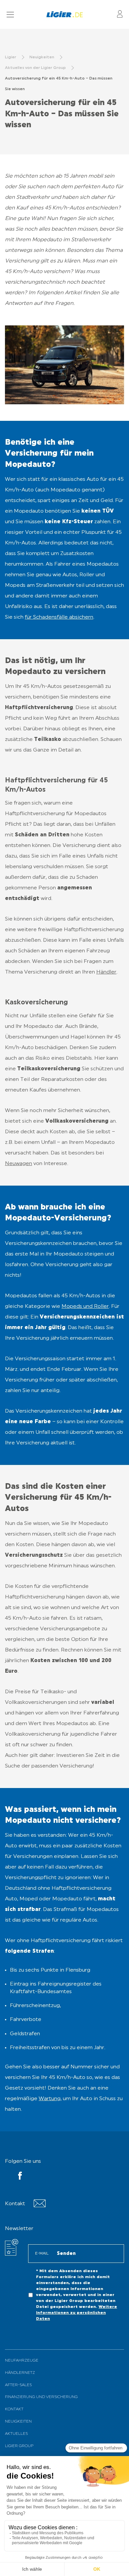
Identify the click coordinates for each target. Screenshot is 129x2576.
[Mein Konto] (120, 14)
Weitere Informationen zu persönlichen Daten (77, 2313)
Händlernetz (20, 2373)
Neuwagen (19, 1164)
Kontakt (14, 2409)
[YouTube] (20, 2177)
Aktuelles (16, 2434)
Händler (106, 972)
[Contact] (40, 2206)
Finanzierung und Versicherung (41, 2397)
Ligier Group (19, 2446)
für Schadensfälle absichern (59, 617)
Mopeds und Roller (85, 1307)
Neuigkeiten (18, 2422)
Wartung (50, 2099)
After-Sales (18, 2385)
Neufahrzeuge (22, 2361)
